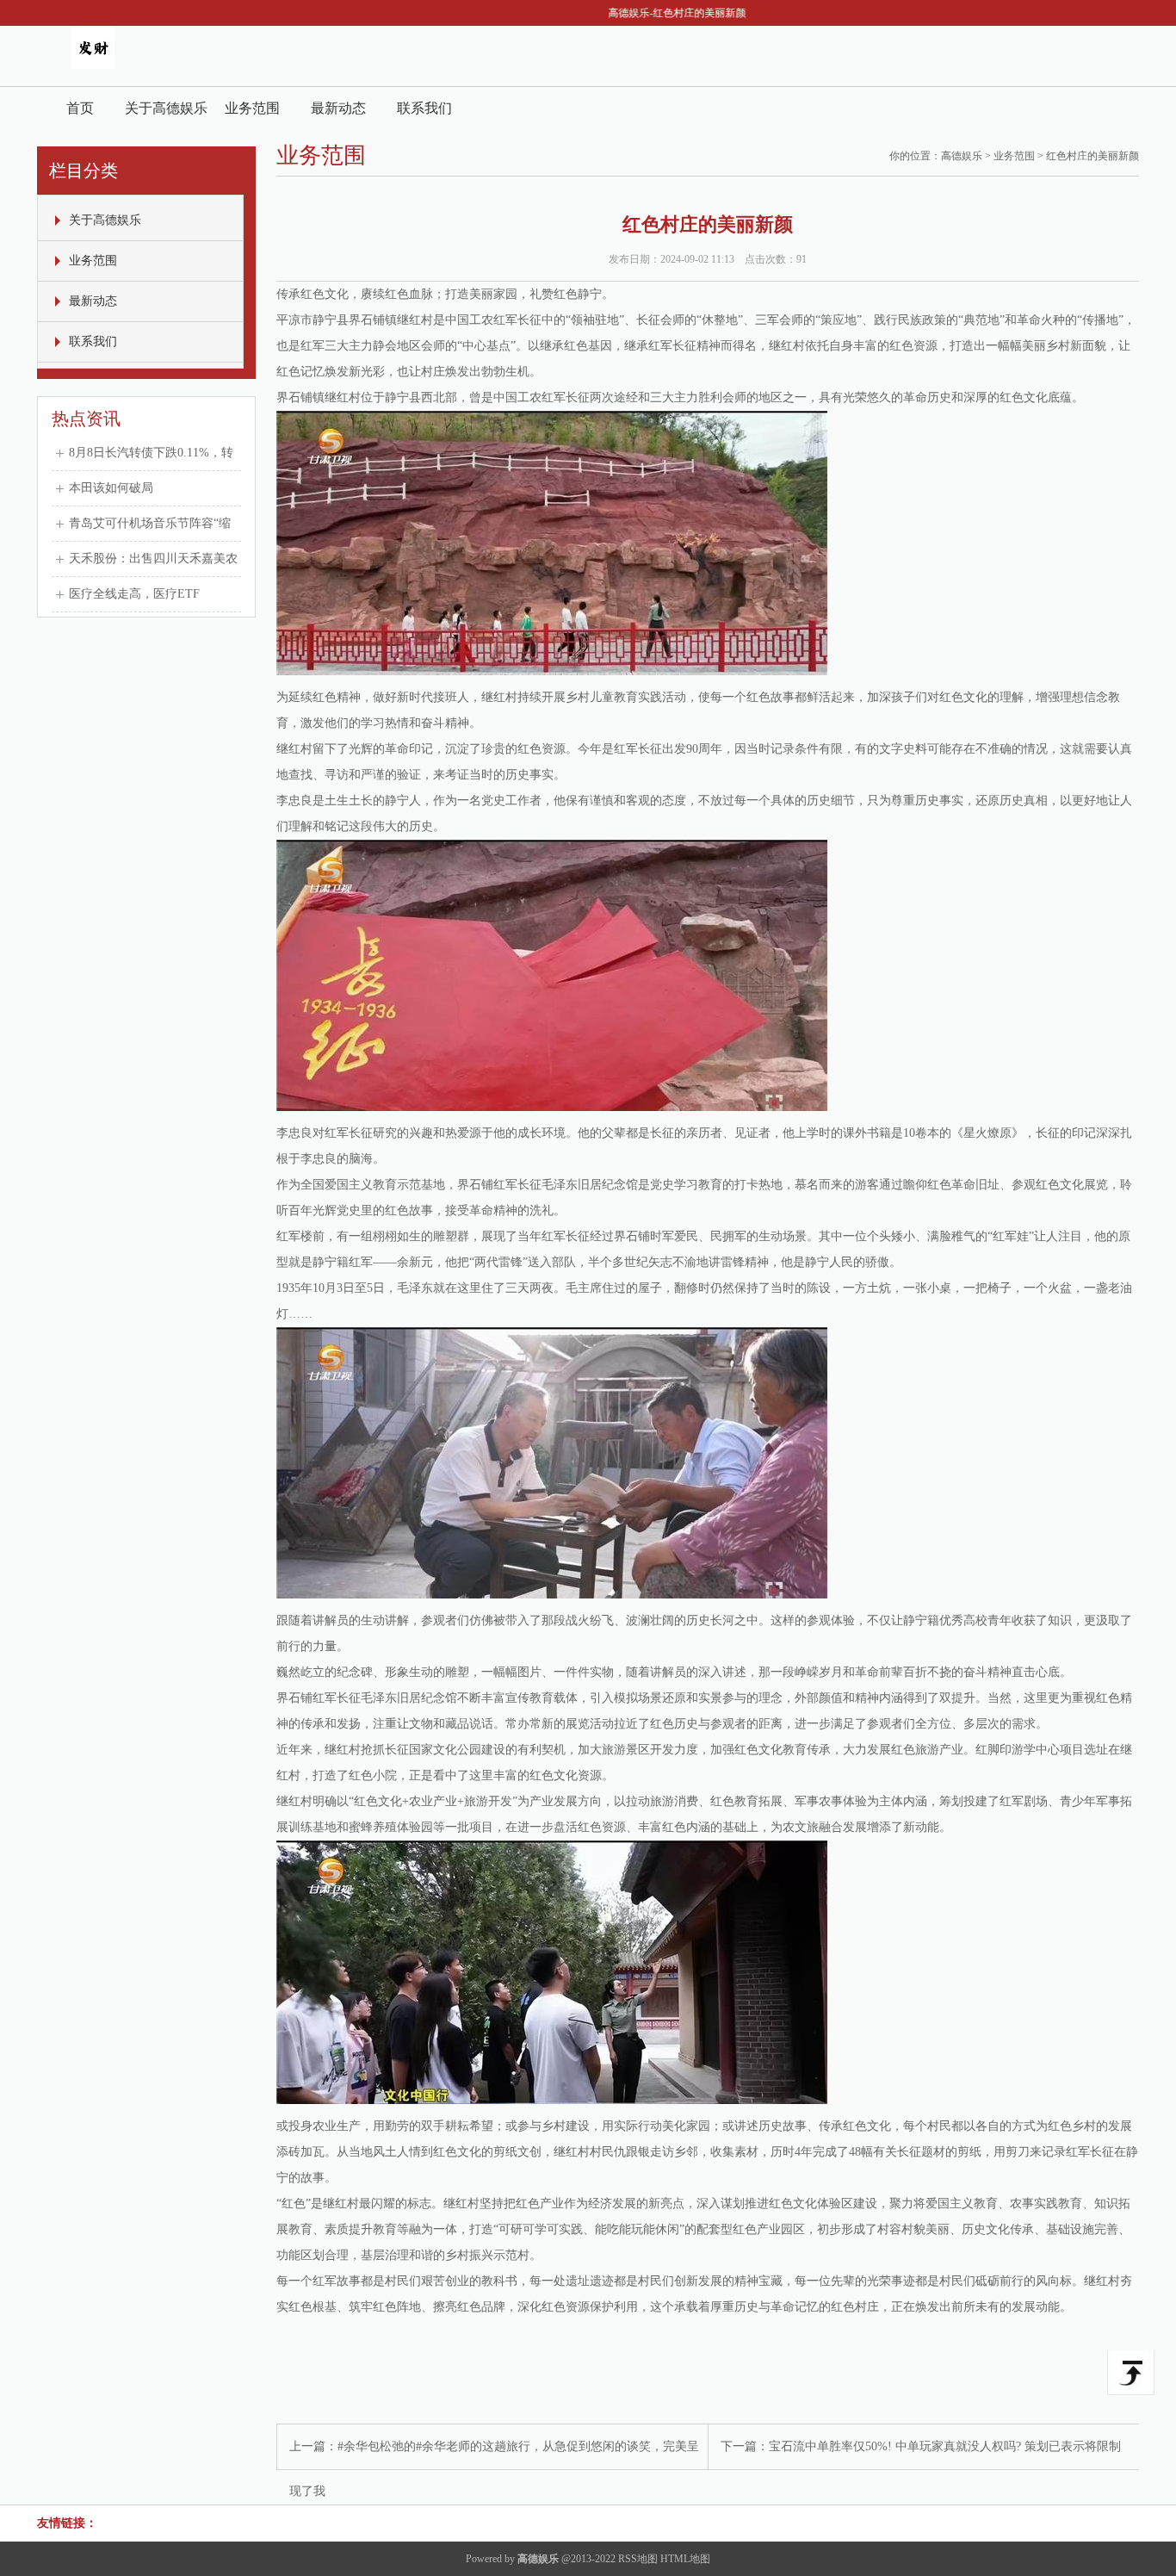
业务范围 (252, 108)
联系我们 (424, 108)
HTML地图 (685, 2559)
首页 (80, 108)
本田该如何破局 (111, 488)
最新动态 (338, 108)
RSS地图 (638, 2559)
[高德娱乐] (93, 65)
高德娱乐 (962, 156)
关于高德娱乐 (166, 108)
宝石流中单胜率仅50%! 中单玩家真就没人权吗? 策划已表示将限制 (945, 2446)
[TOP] (1131, 2373)
